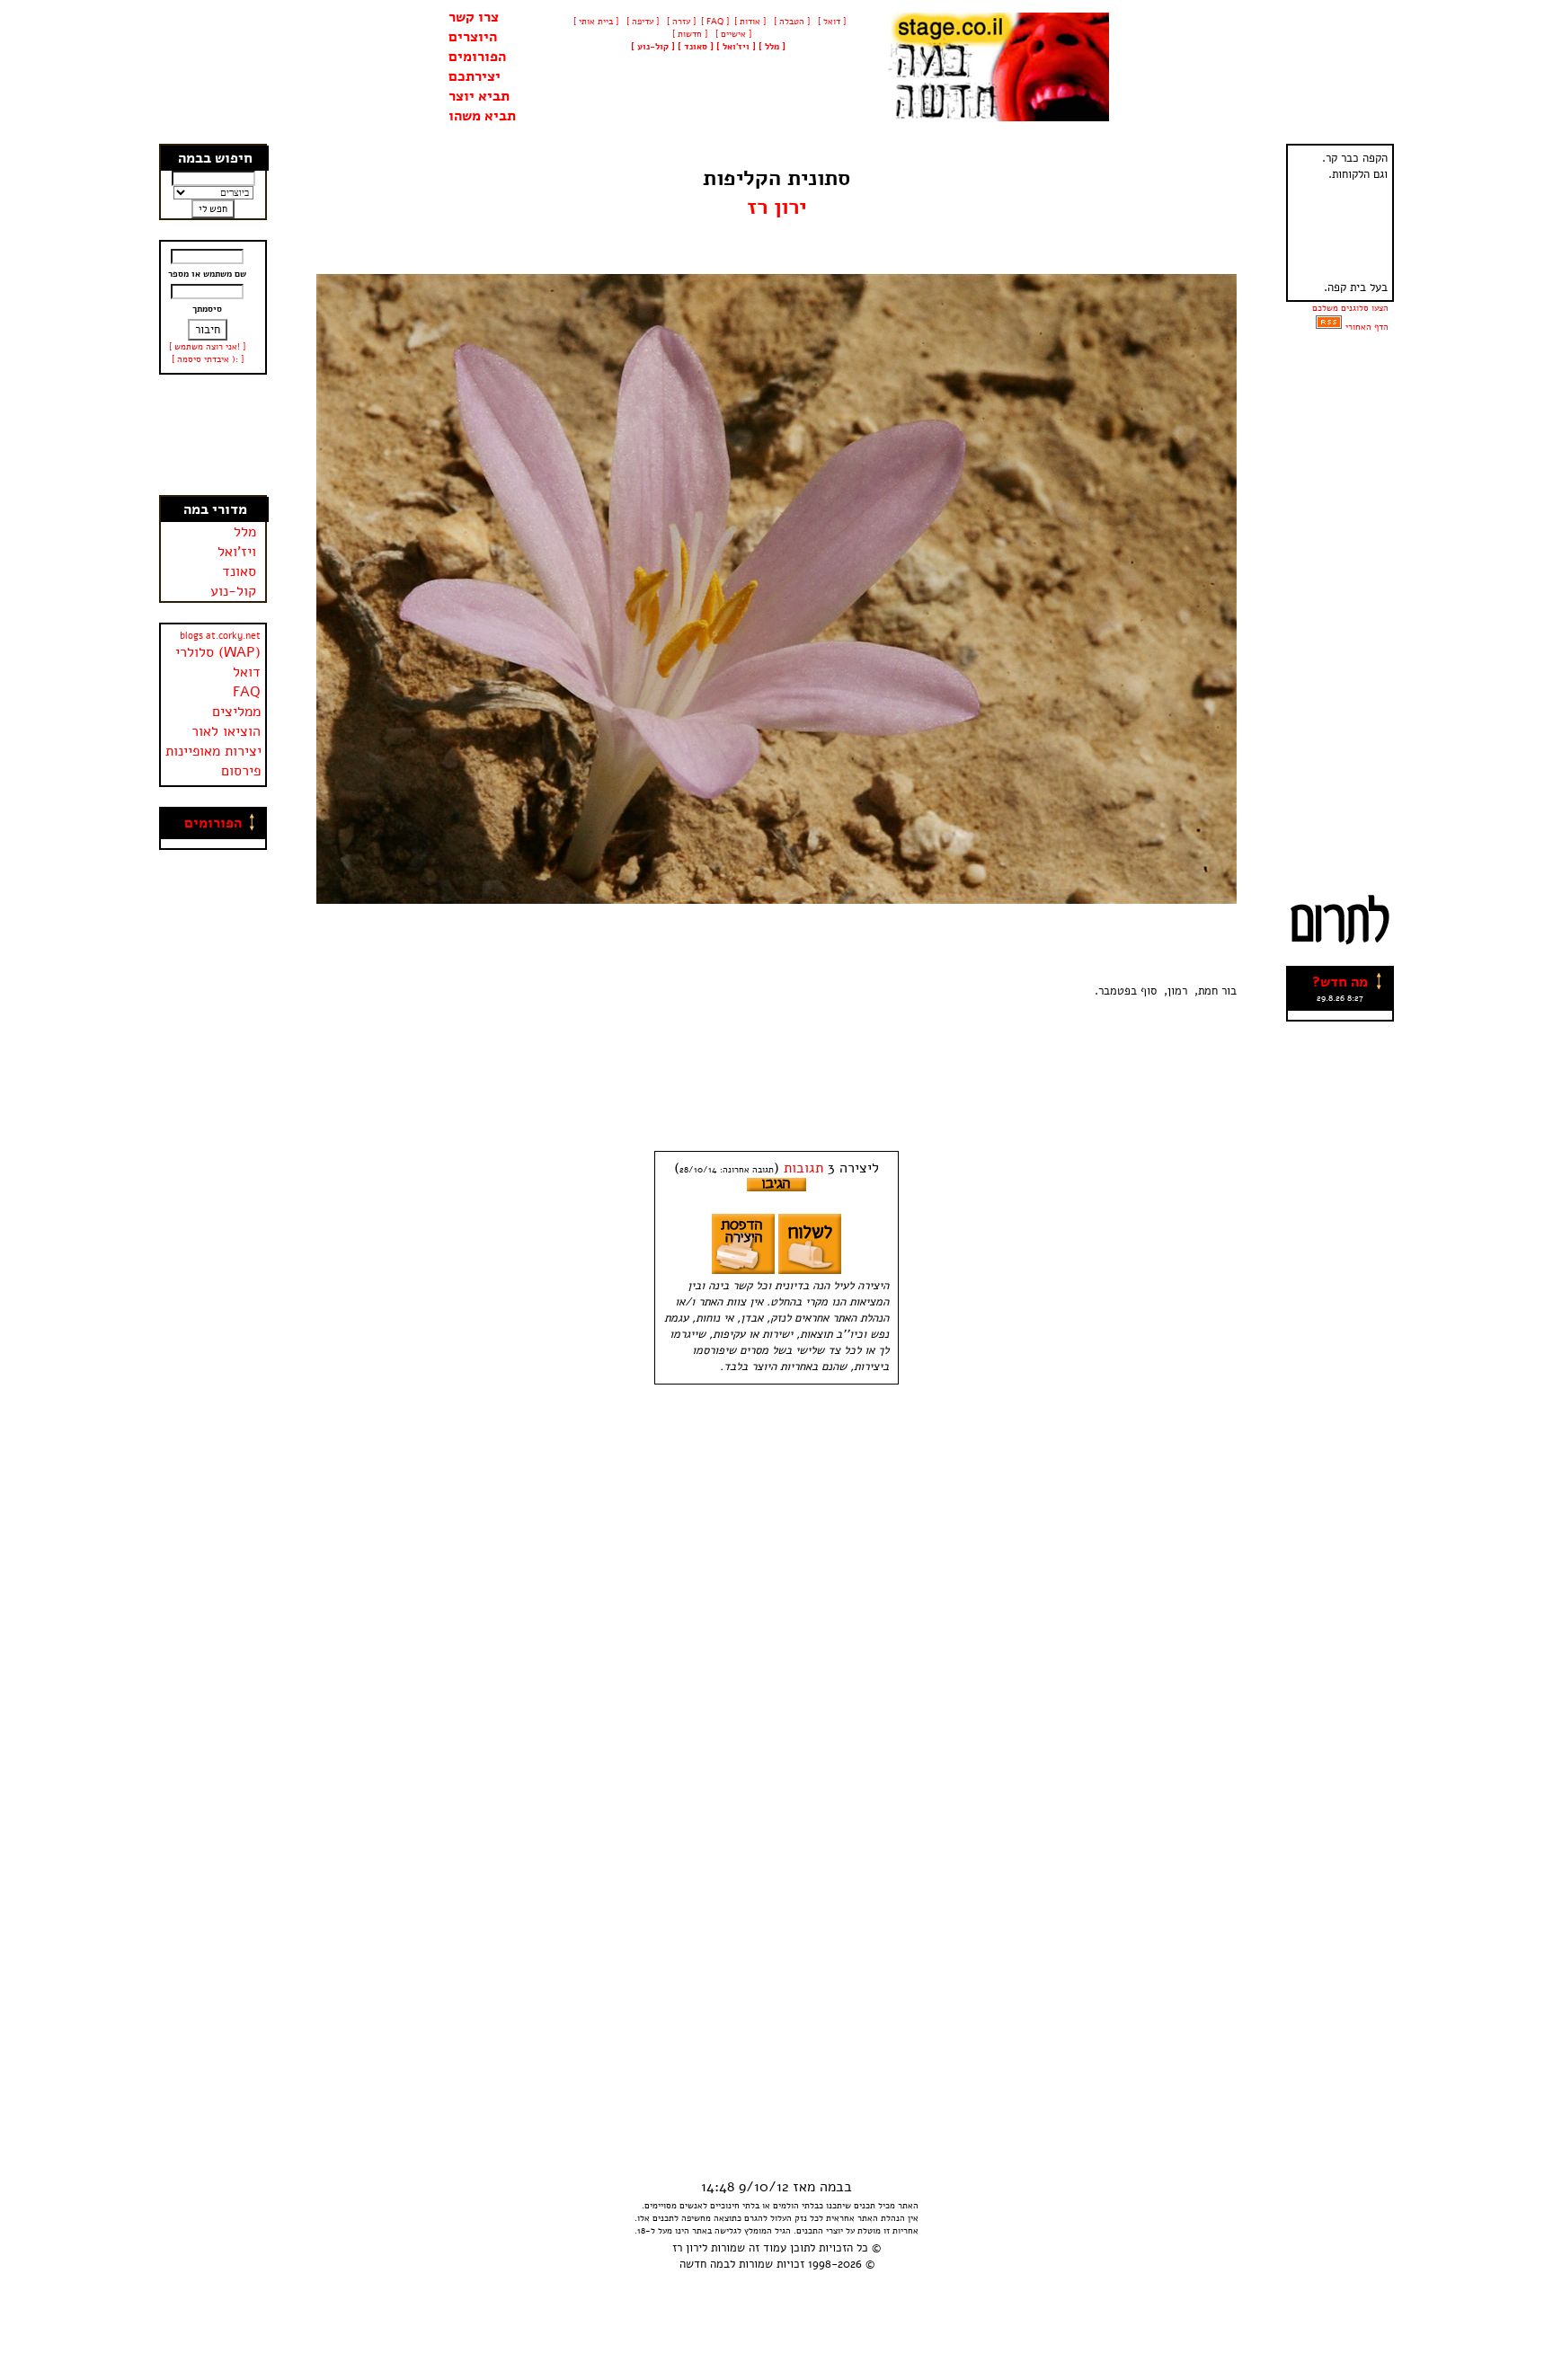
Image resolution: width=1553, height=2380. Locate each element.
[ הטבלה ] (790, 22)
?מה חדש (1340, 982)
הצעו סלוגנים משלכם (1350, 308)
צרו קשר (474, 17)
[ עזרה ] (680, 22)
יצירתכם (475, 76)
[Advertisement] (214, 435)
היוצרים (473, 37)
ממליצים (236, 712)
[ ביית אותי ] (596, 22)
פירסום (241, 771)
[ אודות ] (750, 22)
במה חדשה (705, 2264)
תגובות (803, 1168)
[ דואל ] (830, 22)
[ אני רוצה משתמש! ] (207, 347)
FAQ (247, 692)
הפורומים (477, 57)
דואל (247, 672)
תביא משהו (482, 116)
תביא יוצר (479, 96)
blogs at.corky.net (220, 636)
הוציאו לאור (226, 731)
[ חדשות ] (688, 34)
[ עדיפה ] (641, 22)
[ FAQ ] (715, 22)
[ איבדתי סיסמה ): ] (208, 359)
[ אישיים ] (732, 34)
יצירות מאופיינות (213, 751)
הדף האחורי (1367, 327)
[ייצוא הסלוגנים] (1329, 327)
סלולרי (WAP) (218, 652)
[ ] (653, 47)
